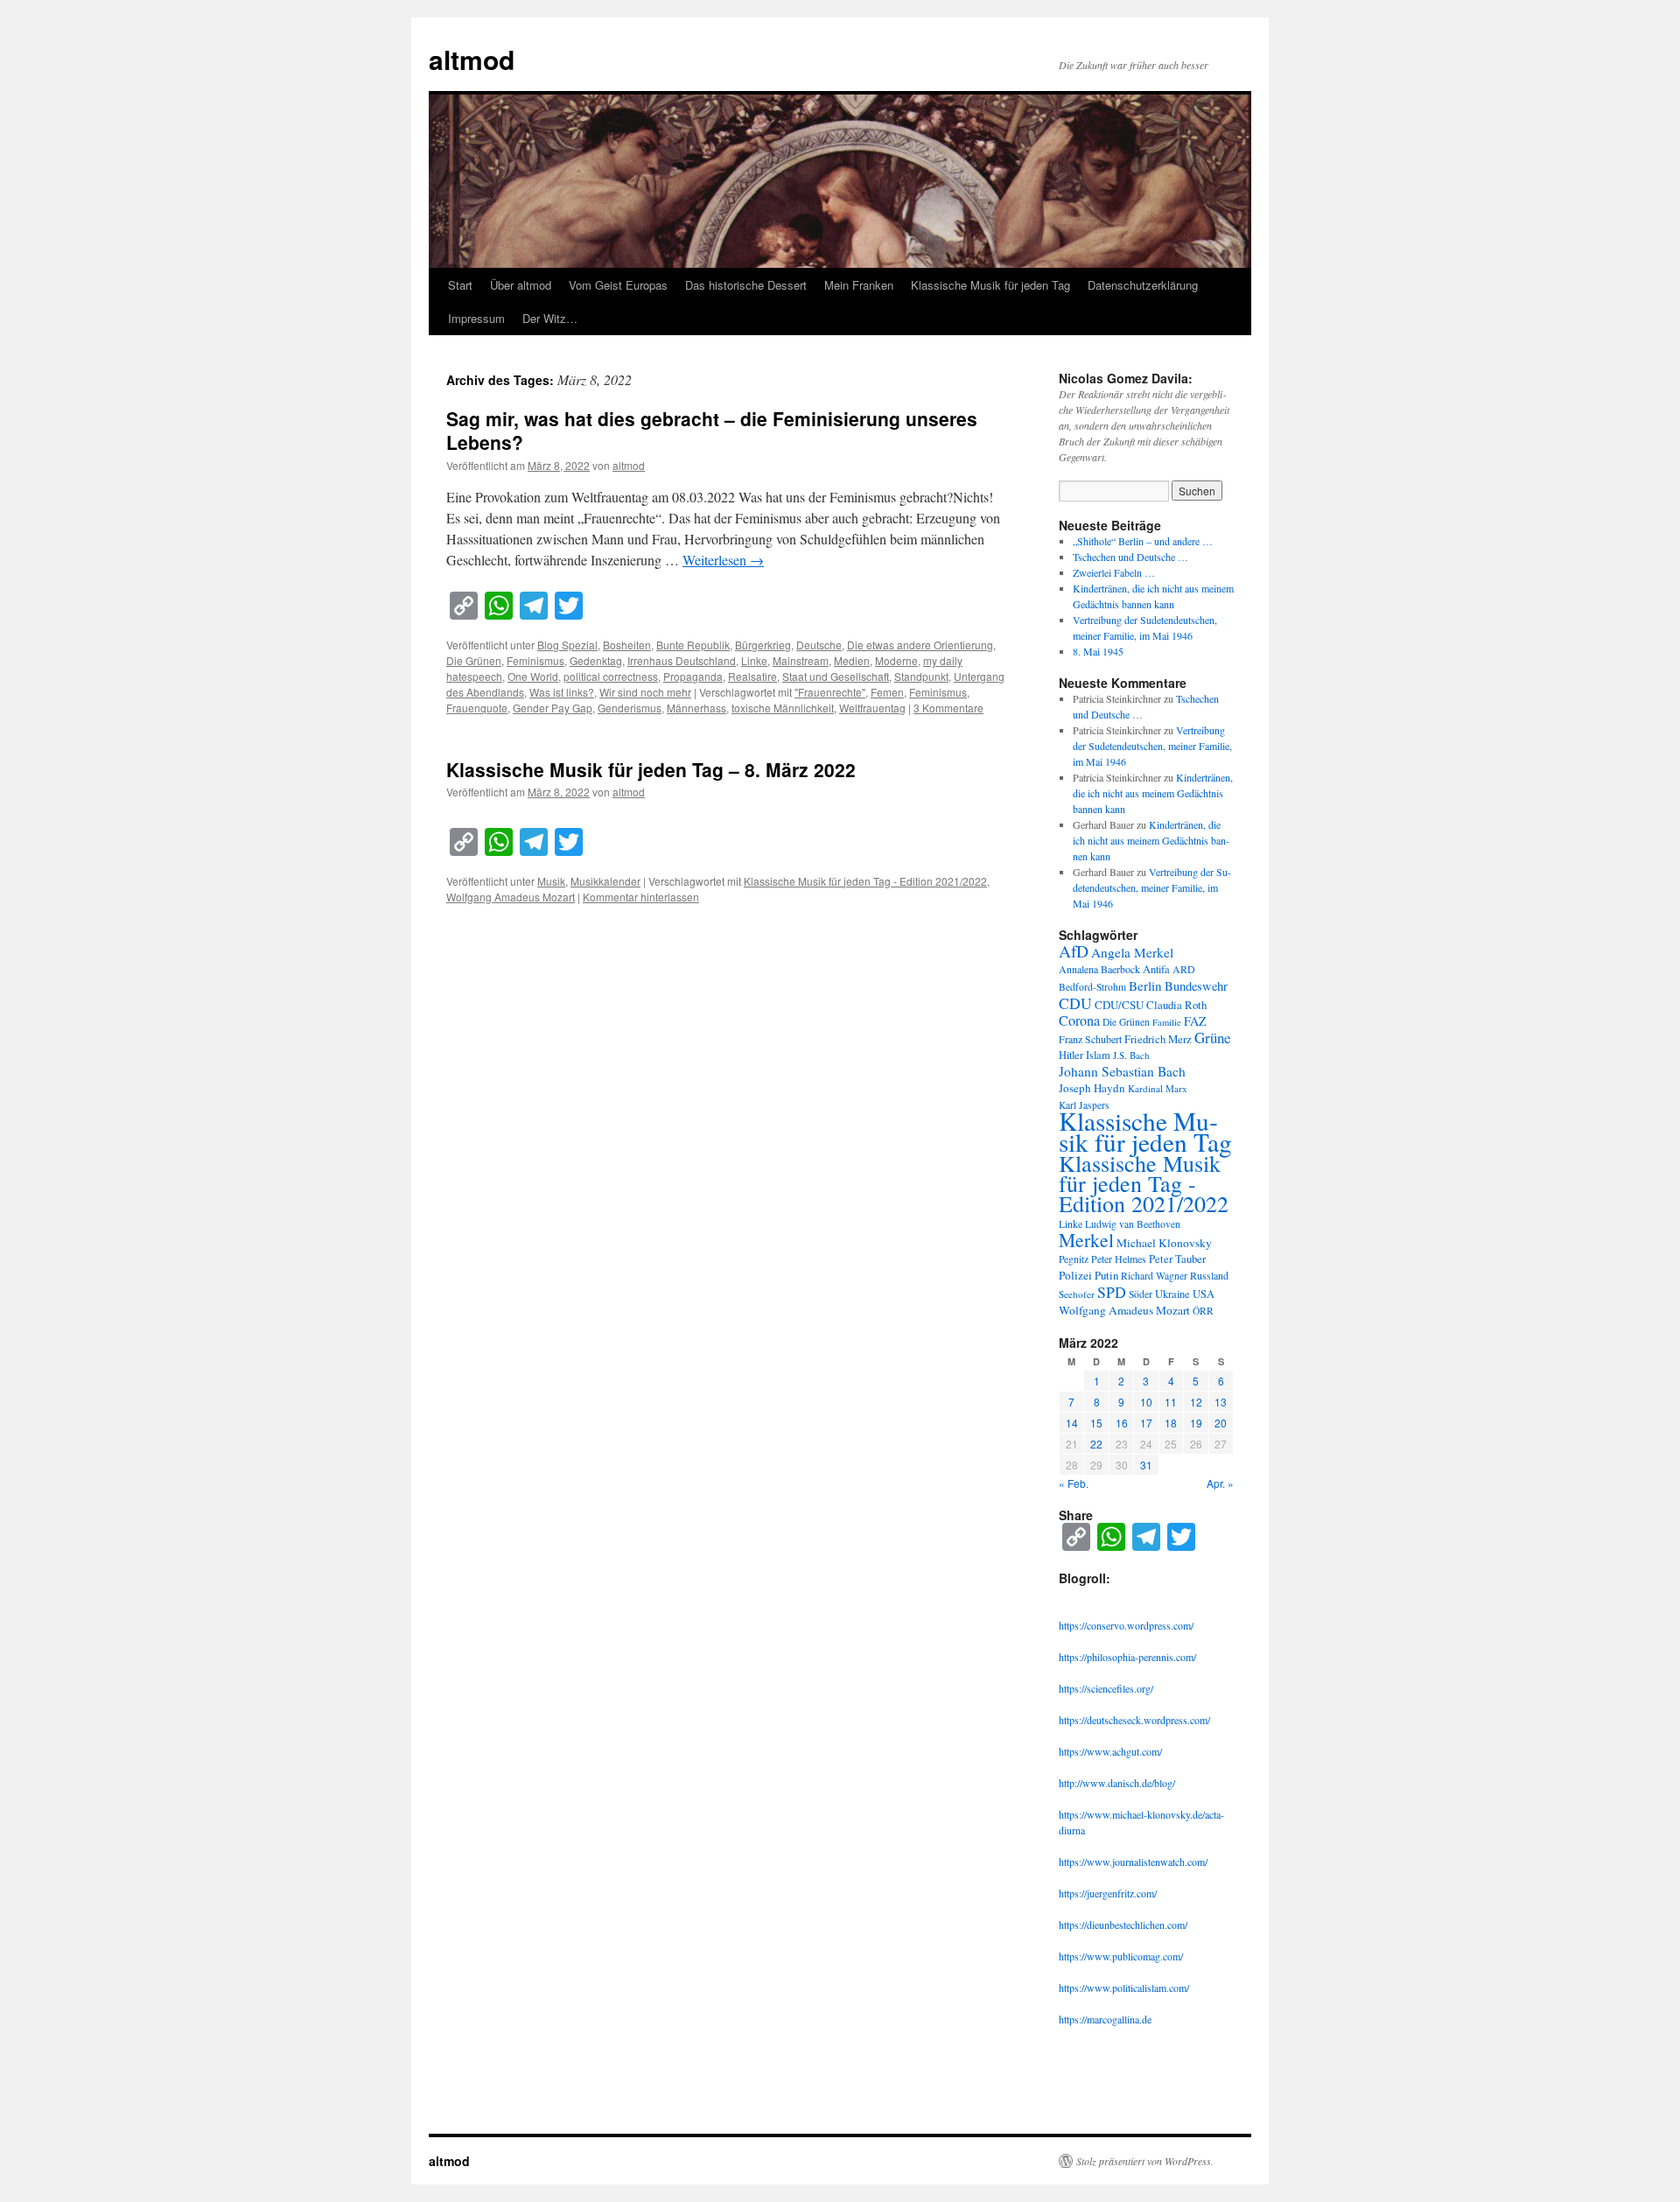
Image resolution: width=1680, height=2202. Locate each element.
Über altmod (521, 285)
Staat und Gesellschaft (836, 676)
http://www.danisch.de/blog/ (1117, 1783)
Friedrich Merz (1158, 1039)
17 (1146, 1423)
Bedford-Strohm (1092, 987)
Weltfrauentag (872, 708)
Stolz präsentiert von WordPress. (1145, 2161)
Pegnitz (1074, 1259)
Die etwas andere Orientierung (920, 645)
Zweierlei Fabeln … (1114, 572)
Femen (887, 692)
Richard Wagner (1154, 1276)
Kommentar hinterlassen (641, 897)
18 (1171, 1423)
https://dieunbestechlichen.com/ (1123, 1925)
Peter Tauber (1177, 1259)
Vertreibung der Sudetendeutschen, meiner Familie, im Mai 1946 (1152, 746)
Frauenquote (477, 708)
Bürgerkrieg (763, 645)
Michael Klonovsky (1164, 1243)
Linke (754, 660)
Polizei (1075, 1275)
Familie (1167, 1022)
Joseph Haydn (1092, 1088)
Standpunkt (921, 676)
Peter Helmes (1119, 1259)
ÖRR (1203, 1311)
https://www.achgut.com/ (1110, 1751)
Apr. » (1220, 1483)
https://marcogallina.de (1105, 2019)
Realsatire (752, 676)
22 (1096, 1444)
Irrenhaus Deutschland (682, 660)
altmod (472, 59)
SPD (1112, 1292)
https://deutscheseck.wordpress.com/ (1134, 1720)
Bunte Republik (693, 645)
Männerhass (696, 708)
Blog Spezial (567, 645)
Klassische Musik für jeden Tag (990, 285)
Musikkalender (605, 881)
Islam (1098, 1055)
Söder (1141, 1294)
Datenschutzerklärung (1143, 285)
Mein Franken (859, 285)
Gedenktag (596, 660)
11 (1171, 1402)
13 (1221, 1402)
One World (533, 676)
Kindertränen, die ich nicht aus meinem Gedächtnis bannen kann (1153, 793)
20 (1221, 1423)
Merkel (1086, 1240)
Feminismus (535, 660)
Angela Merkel (1132, 952)
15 (1096, 1423)
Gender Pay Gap (553, 708)
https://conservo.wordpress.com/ (1126, 1625)
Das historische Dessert (746, 285)
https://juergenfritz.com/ (1108, 1893)
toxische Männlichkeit (783, 708)
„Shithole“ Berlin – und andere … (1143, 541)
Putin (1106, 1275)
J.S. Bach (1131, 1055)
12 (1196, 1402)
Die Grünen (474, 660)
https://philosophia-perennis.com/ (1127, 1657)
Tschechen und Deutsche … (1130, 557)
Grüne (1213, 1038)
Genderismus (630, 708)
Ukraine (1172, 1294)
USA (1204, 1294)
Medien (852, 660)
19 (1196, 1423)
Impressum (476, 318)
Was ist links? (562, 692)
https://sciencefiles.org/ (1106, 1688)
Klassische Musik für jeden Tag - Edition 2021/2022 (865, 881)
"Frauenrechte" (830, 692)
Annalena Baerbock (1099, 969)
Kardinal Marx (1158, 1088)
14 (1072, 1423)
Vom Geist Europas (618, 285)
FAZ (1195, 1021)
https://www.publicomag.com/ (1121, 1956)
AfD (1074, 950)
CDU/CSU (1119, 1005)
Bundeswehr (1196, 986)
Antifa (1156, 969)
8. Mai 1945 (1098, 651)
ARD (1184, 969)
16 (1122, 1423)
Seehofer (1077, 1294)
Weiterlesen (723, 560)
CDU (1075, 1003)
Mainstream (801, 660)
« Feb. (1074, 1483)
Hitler (1071, 1055)
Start (460, 285)
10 (1146, 1402)
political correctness (611, 676)
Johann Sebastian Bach (1122, 1071)
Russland (1209, 1275)
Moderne (896, 660)
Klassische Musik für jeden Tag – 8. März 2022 (651, 769)
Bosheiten (627, 645)
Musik (551, 881)
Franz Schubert (1090, 1039)
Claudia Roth (1176, 1005)
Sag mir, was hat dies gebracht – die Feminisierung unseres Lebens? (712, 430)
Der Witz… (550, 318)
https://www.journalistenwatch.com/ (1133, 1862)
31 (1146, 1465)
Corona (1079, 1020)
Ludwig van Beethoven (1133, 1224)
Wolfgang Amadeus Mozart (511, 897)
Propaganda (693, 676)
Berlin (1145, 985)
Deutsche (819, 645)
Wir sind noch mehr (645, 692)
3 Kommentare (948, 708)
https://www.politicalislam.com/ (1124, 1988)
